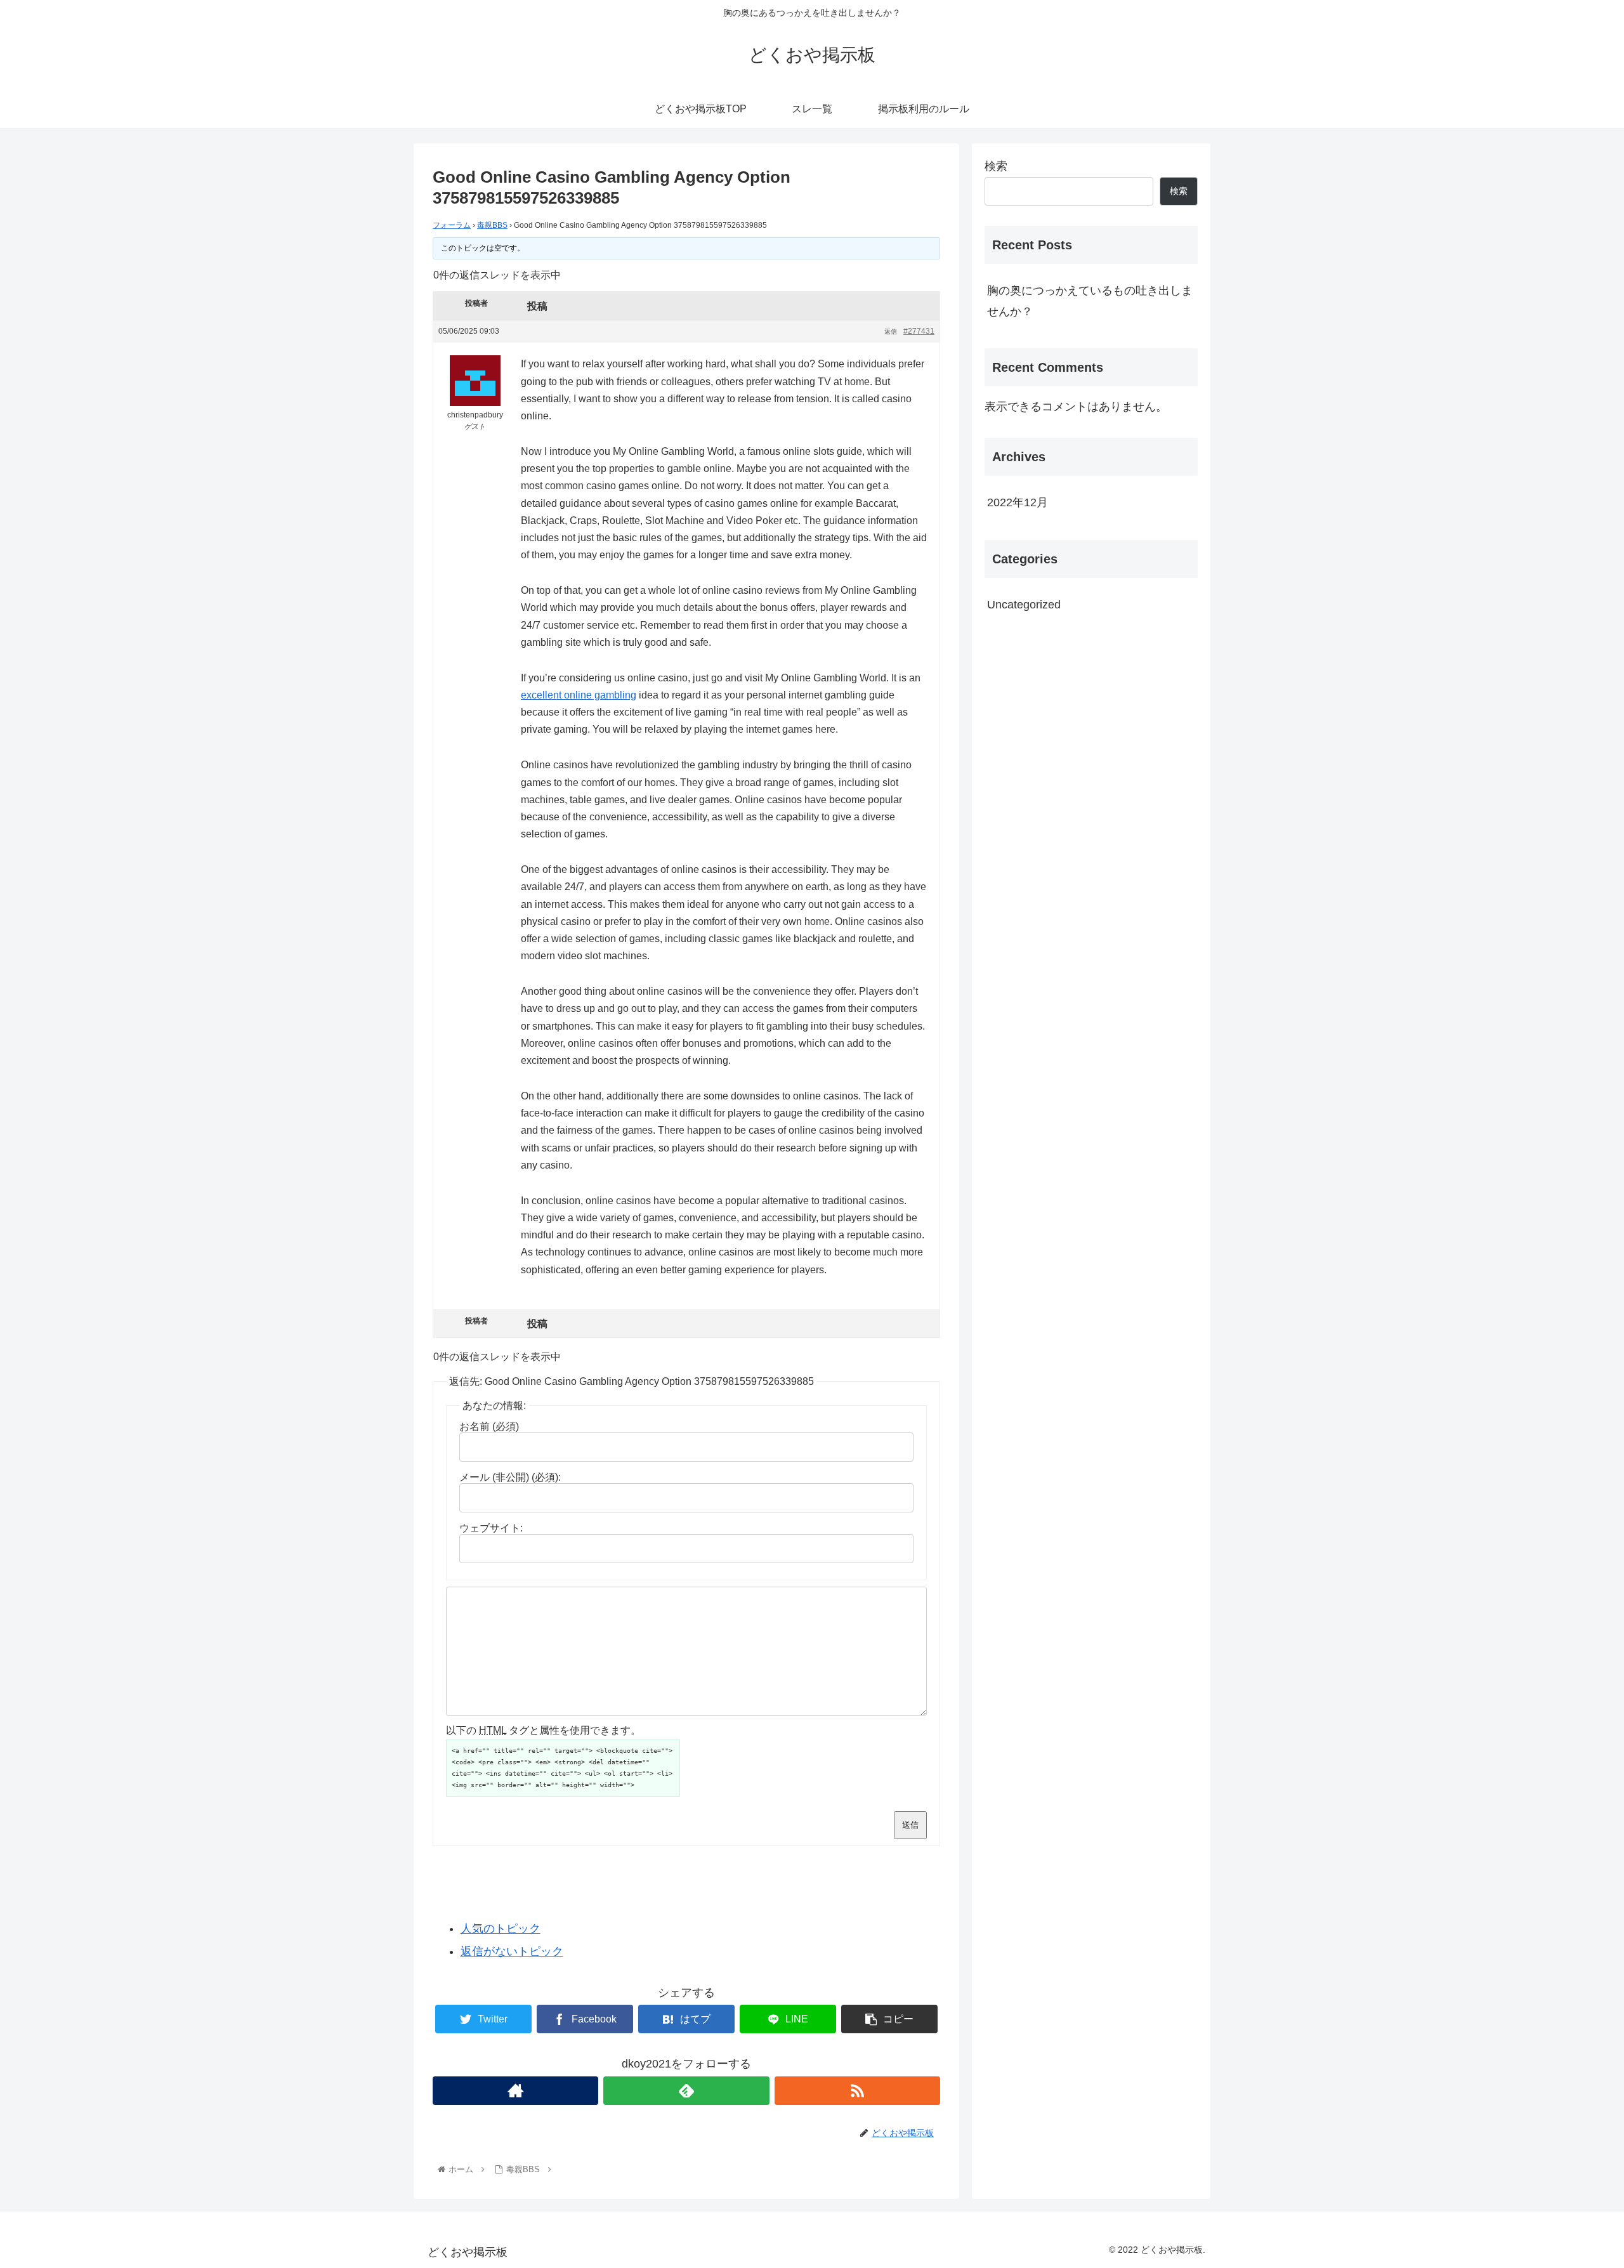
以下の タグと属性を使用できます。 (543, 1730)
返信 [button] (891, 331)
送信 (910, 1825)
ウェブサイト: (491, 1528)
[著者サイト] (515, 2091)
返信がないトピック (512, 1951)
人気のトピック (501, 1929)
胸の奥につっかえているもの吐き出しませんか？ (1090, 301)
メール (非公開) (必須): (510, 1477)
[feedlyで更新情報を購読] (686, 2091)
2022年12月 (1018, 502)
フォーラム (452, 225)
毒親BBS (492, 225)
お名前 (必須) (489, 1426)
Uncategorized (1024, 605)
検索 (996, 166)
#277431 (919, 331)
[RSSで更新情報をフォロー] (857, 2091)
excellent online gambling (579, 695)
